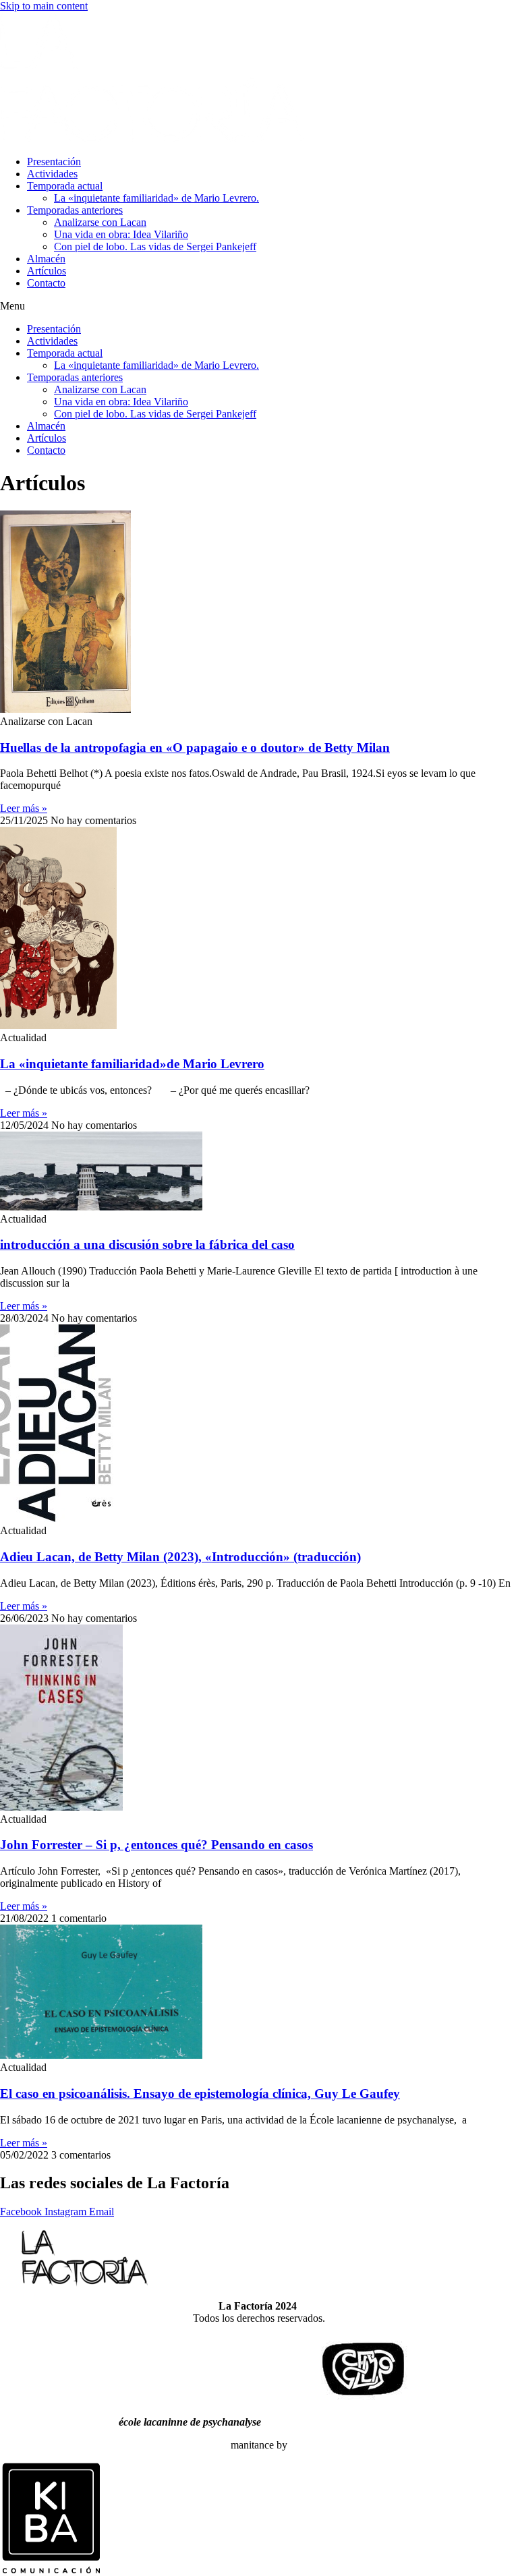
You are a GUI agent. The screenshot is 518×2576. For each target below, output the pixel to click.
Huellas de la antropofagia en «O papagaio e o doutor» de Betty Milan (195, 748)
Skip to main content (44, 6)
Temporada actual (65, 186)
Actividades (52, 174)
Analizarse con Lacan (100, 222)
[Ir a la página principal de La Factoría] (152, 139)
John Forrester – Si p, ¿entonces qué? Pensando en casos (156, 1845)
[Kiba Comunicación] (51, 2570)
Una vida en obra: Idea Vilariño (121, 234)
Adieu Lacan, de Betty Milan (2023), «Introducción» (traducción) (180, 1557)
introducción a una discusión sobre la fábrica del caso (147, 1245)
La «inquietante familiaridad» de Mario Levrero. (156, 198)
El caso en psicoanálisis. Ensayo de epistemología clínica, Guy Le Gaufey (200, 2094)
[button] (259, 306)
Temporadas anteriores (75, 210)
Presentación (54, 162)
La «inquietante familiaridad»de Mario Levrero (132, 1064)
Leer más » (24, 808)
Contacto (46, 283)
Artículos (47, 271)
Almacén (46, 259)
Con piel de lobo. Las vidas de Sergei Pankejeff (155, 246)
